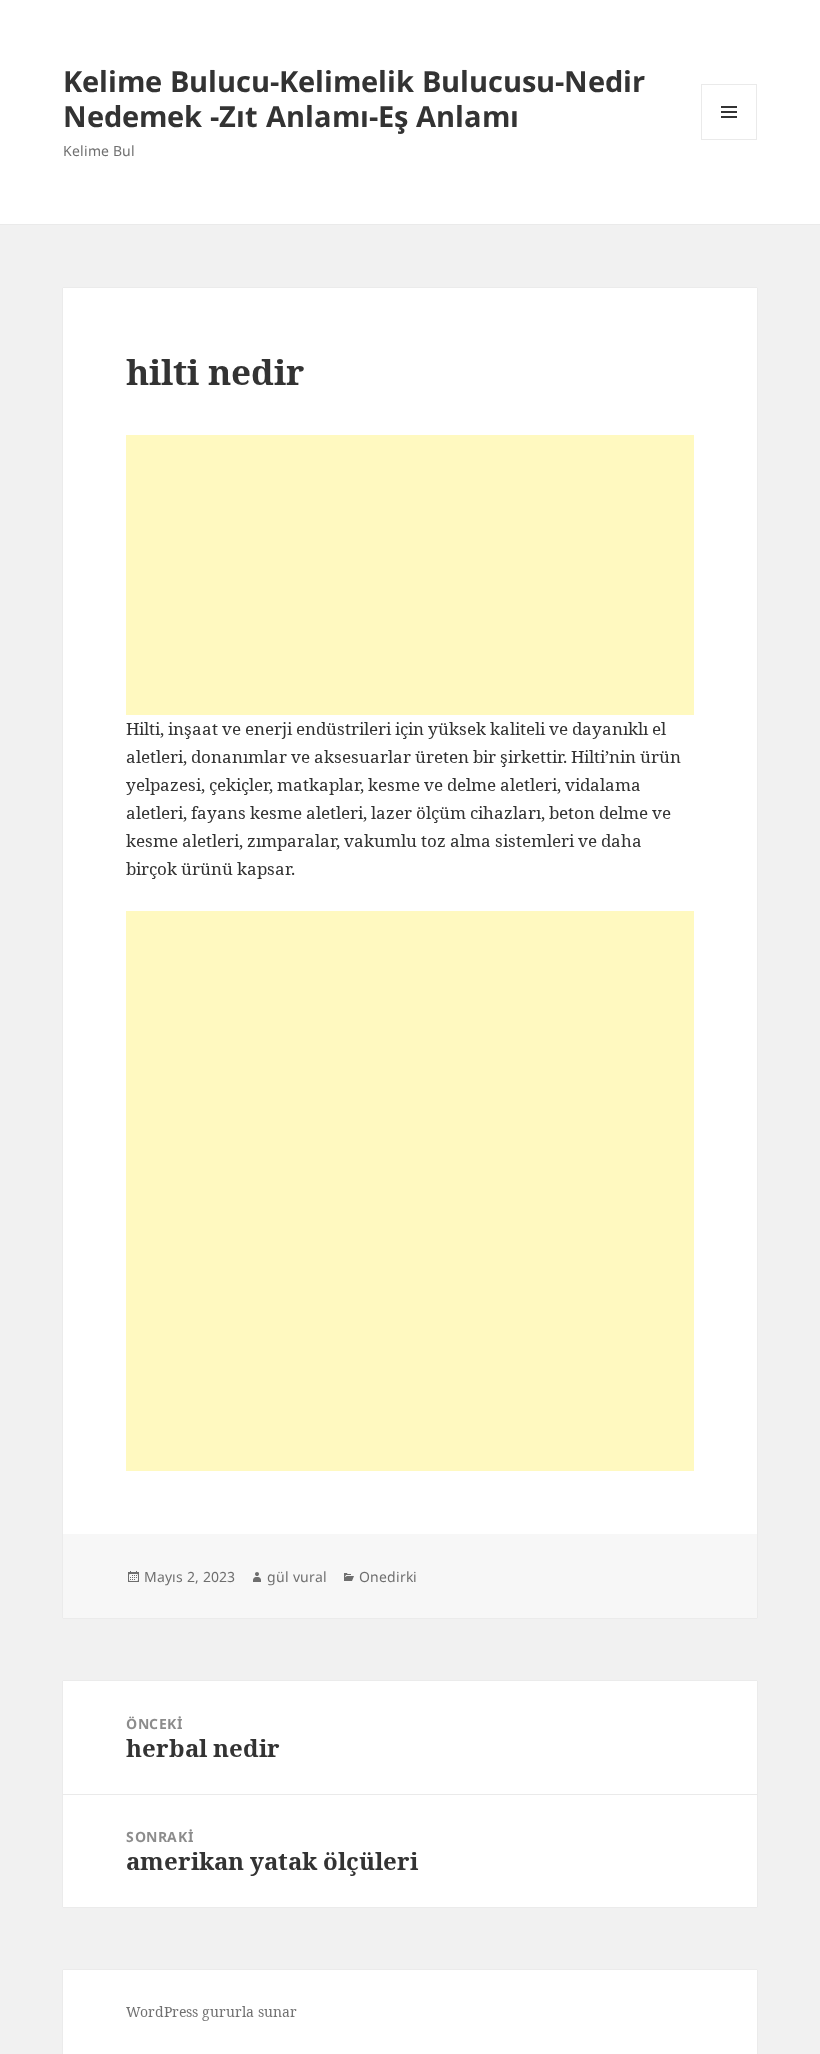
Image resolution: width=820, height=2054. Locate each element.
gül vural (297, 1576)
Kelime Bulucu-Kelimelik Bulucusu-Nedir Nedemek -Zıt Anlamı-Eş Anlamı (354, 98)
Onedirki (388, 1576)
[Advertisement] (410, 575)
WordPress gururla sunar (211, 2011)
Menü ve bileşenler (729, 139)
